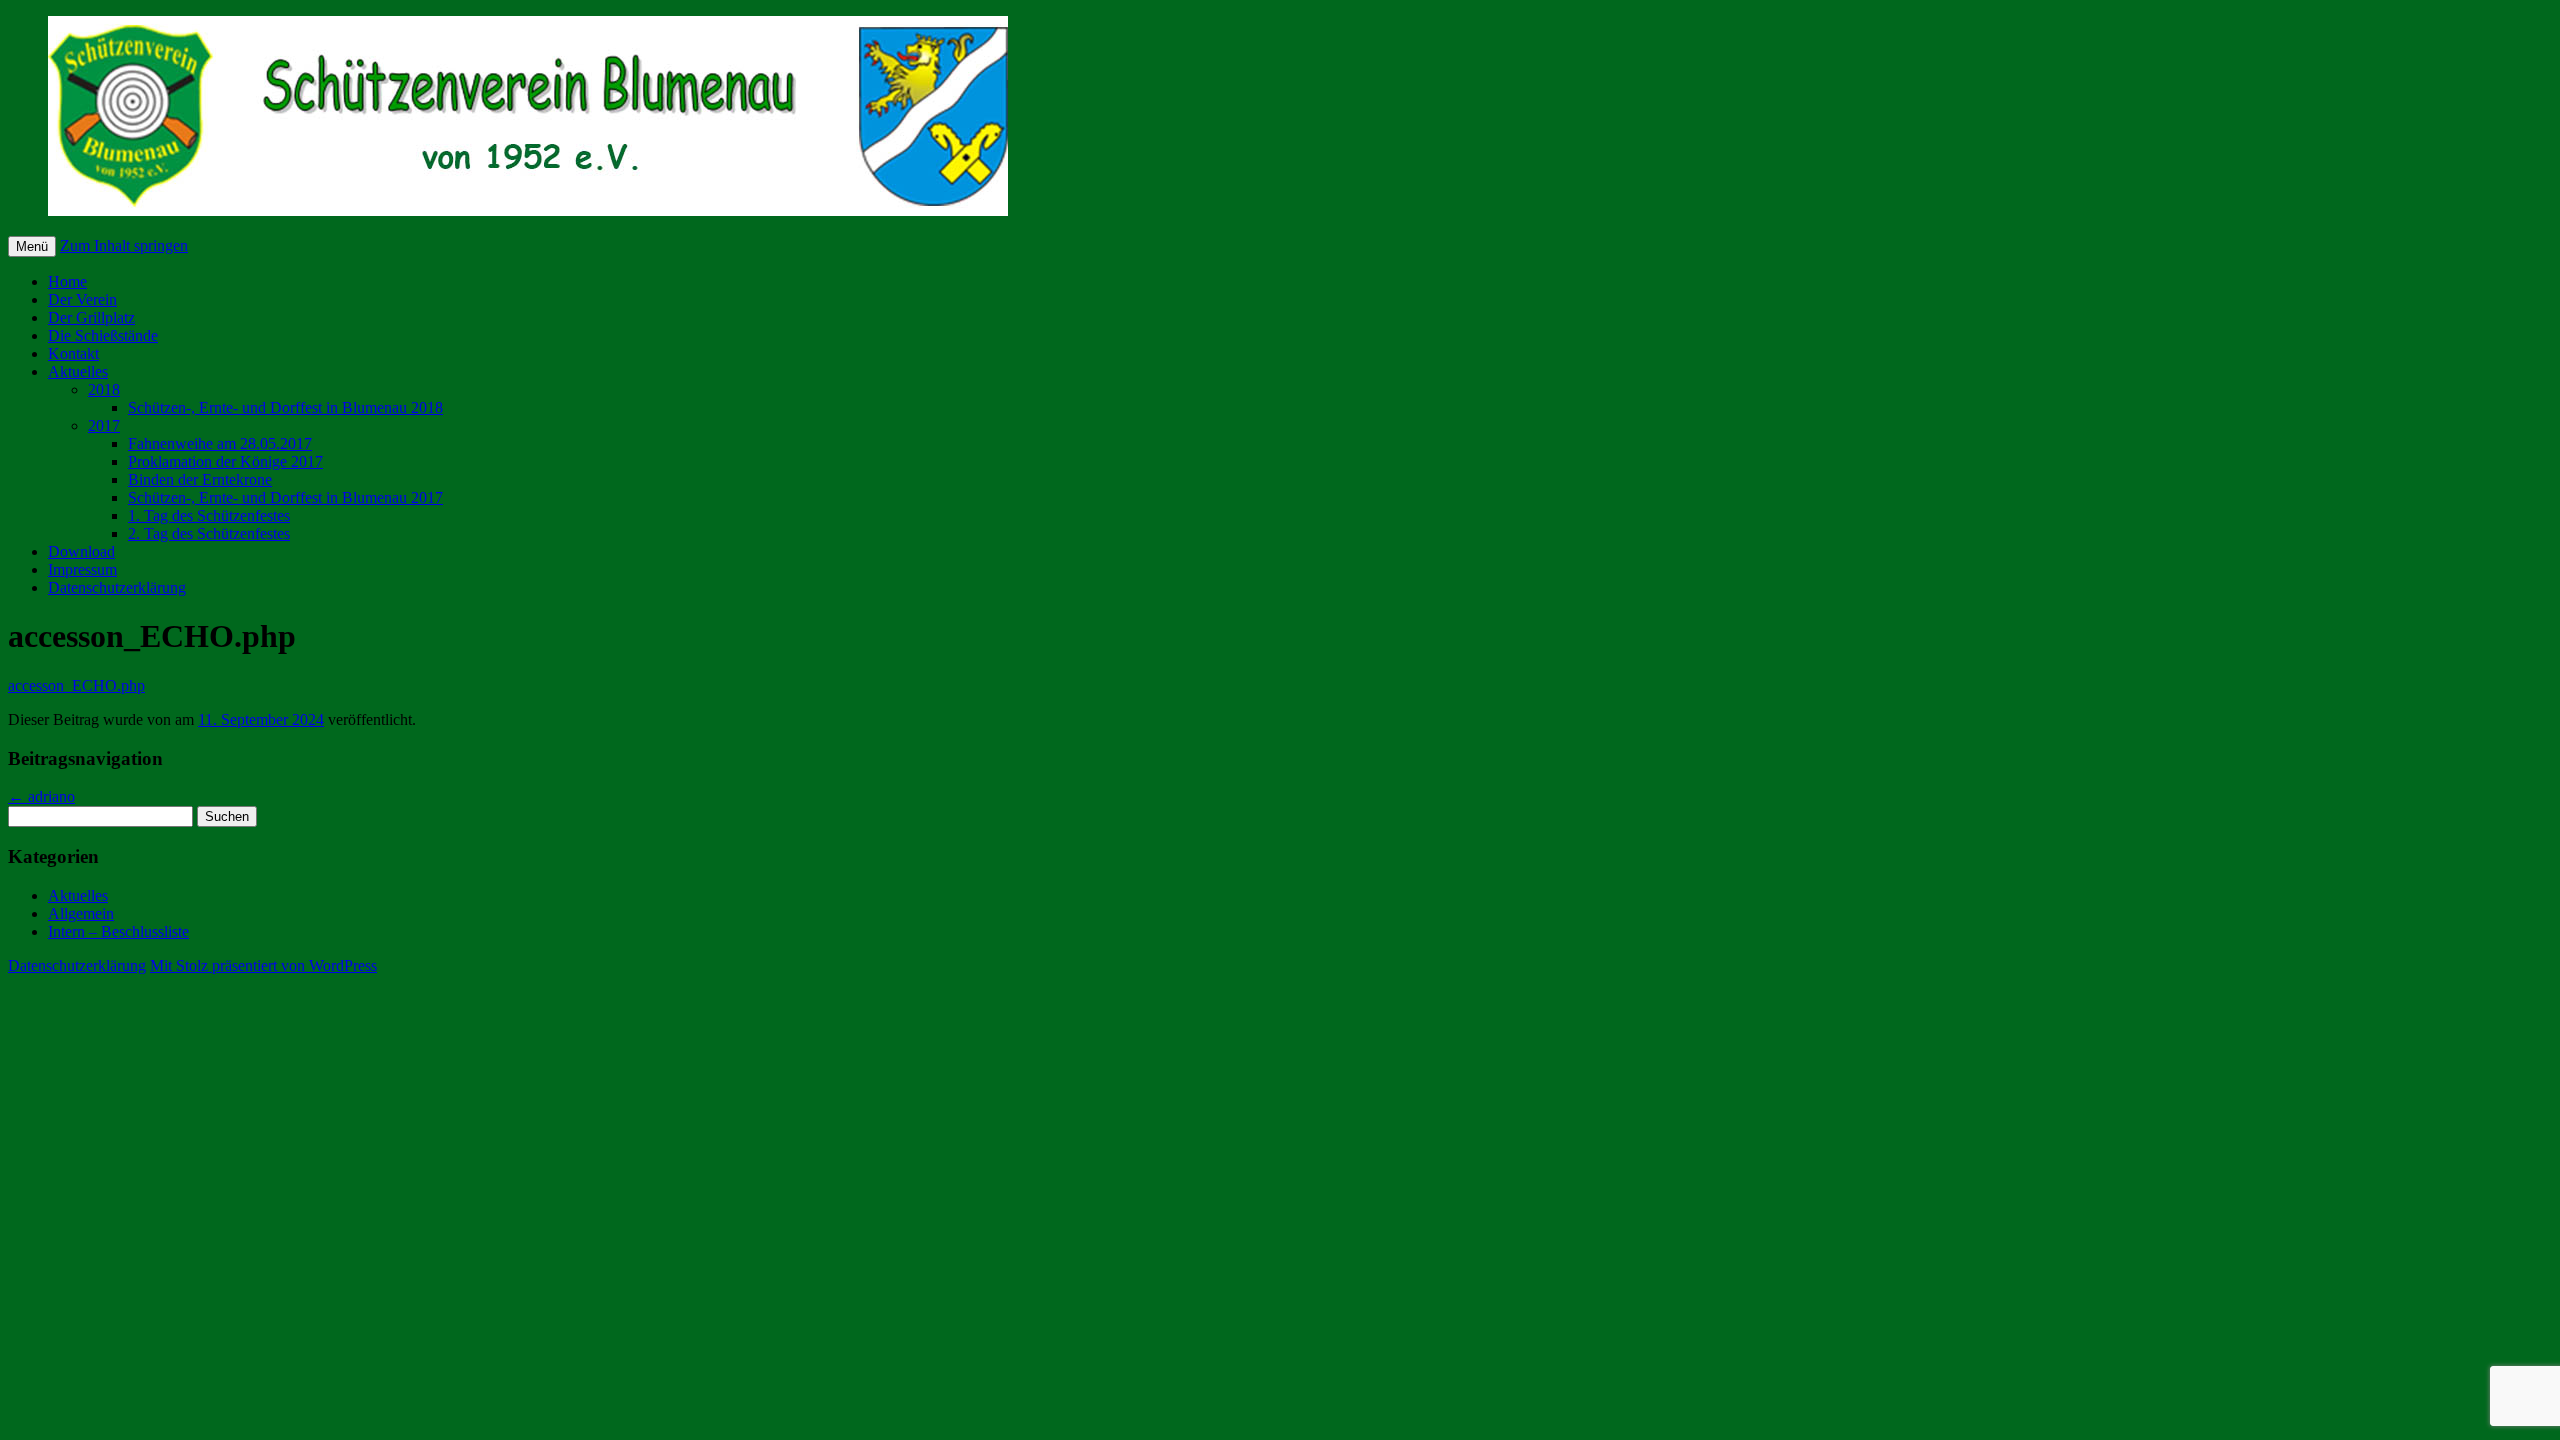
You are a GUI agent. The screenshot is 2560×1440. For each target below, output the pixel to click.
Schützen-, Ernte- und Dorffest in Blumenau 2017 (285, 497)
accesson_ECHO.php (76, 685)
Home (67, 281)
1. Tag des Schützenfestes (209, 515)
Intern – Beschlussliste (118, 931)
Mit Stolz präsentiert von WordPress (263, 965)
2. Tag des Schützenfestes (209, 533)
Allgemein (81, 913)
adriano (41, 796)
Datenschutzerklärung (117, 587)
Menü (32, 246)
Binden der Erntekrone (200, 479)
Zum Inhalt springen (124, 245)
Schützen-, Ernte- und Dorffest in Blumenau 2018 (285, 407)
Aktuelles (78, 371)
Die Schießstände (103, 335)
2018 (104, 389)
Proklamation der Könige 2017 (225, 461)
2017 (104, 425)
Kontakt (73, 353)
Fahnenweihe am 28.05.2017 (220, 443)
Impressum (82, 569)
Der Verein (82, 299)
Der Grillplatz (91, 317)
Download (81, 551)
